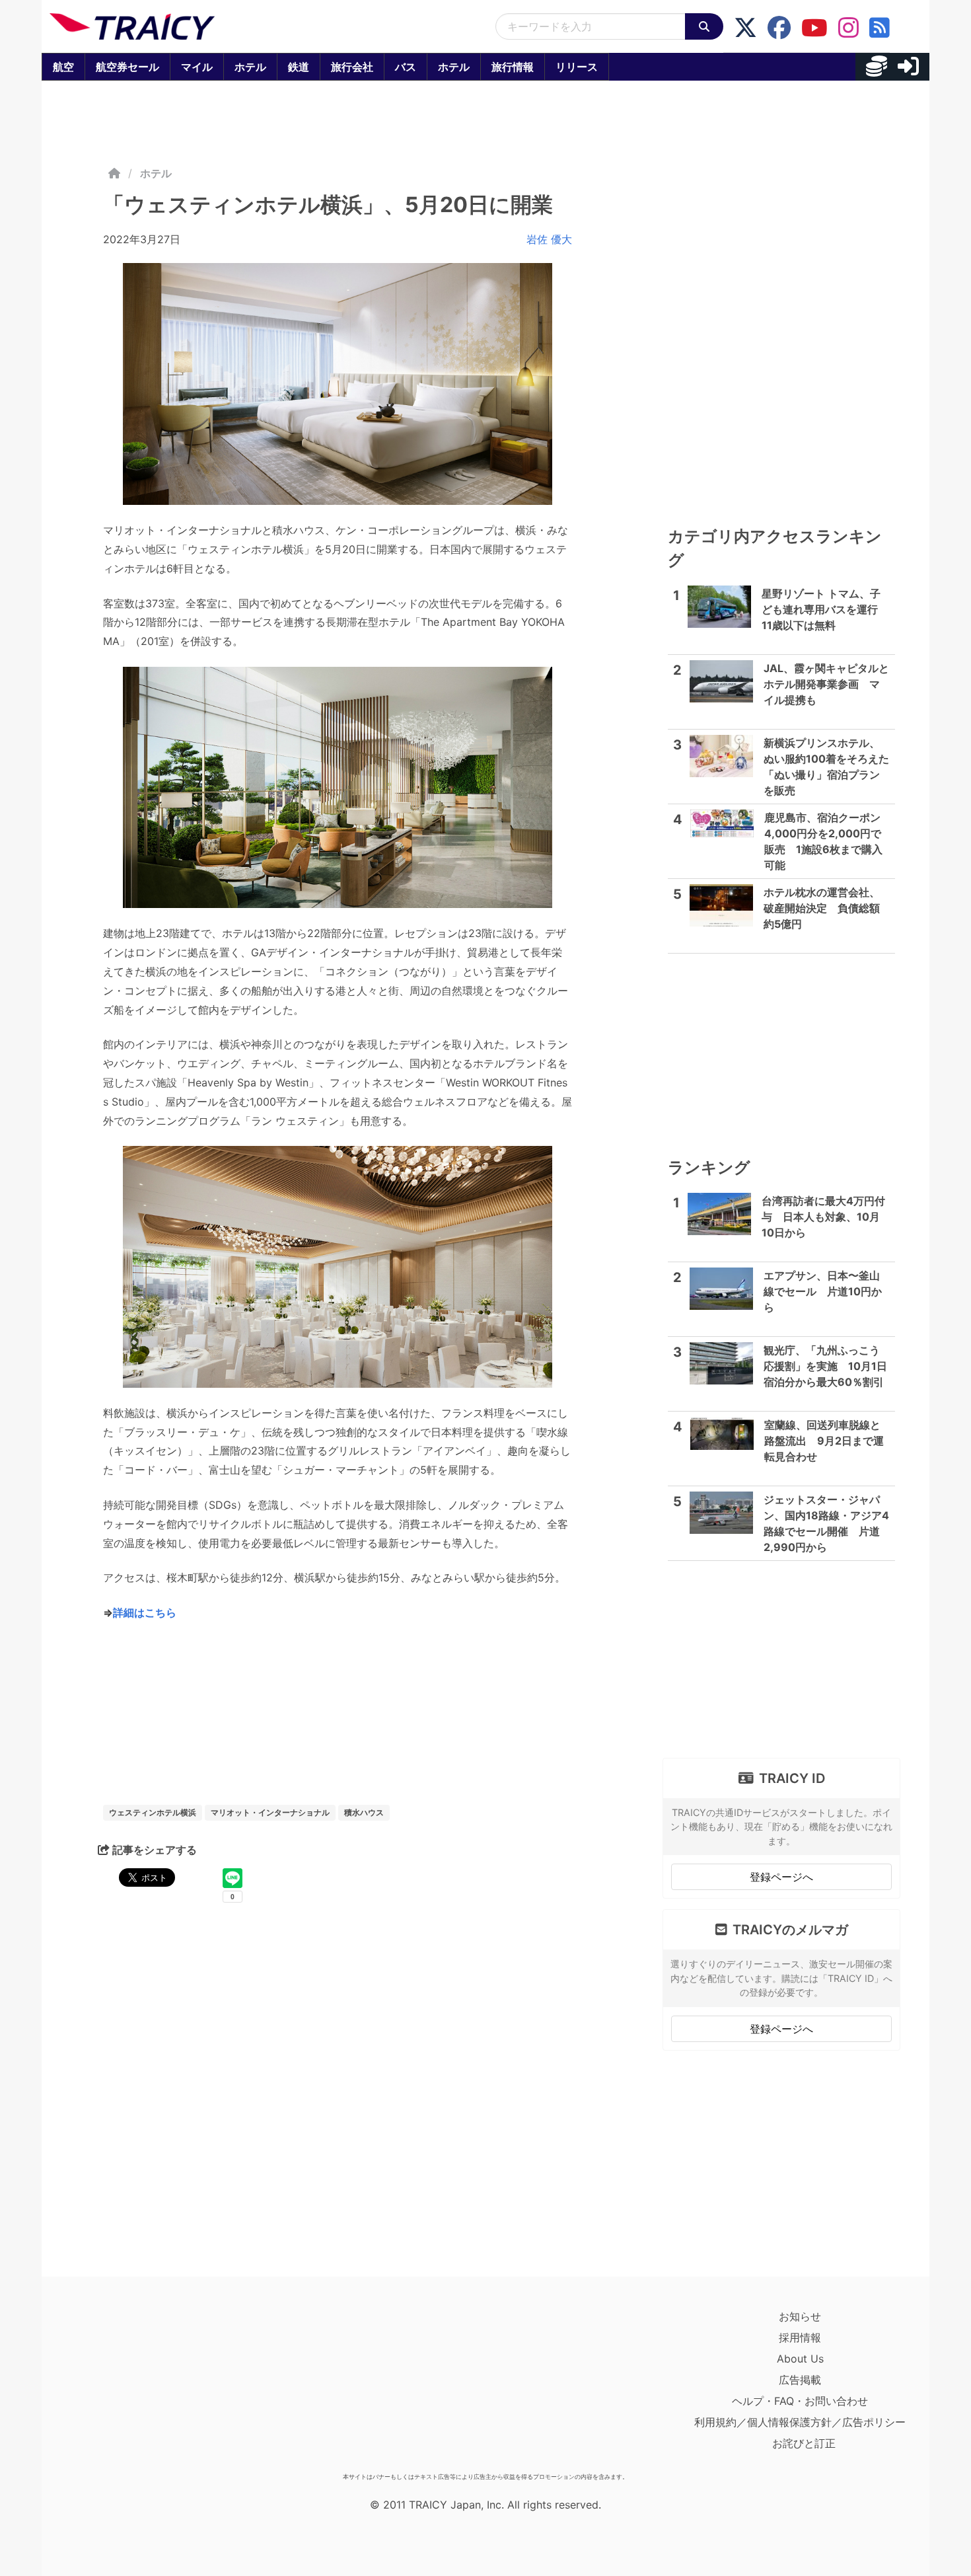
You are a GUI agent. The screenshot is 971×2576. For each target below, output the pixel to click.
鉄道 (299, 67)
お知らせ (800, 2316)
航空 (63, 67)
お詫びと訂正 (804, 2443)
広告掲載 (800, 2380)
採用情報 (800, 2337)
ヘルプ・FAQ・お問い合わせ (800, 2401)
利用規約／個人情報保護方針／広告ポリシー (800, 2422)
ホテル (250, 67)
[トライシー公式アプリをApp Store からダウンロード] (126, 2386)
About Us (800, 2359)
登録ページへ (781, 1877)
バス (406, 67)
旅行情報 (513, 67)
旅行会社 (352, 67)
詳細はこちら (145, 1612)
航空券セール (127, 67)
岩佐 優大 (549, 239)
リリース (577, 67)
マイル (197, 67)
